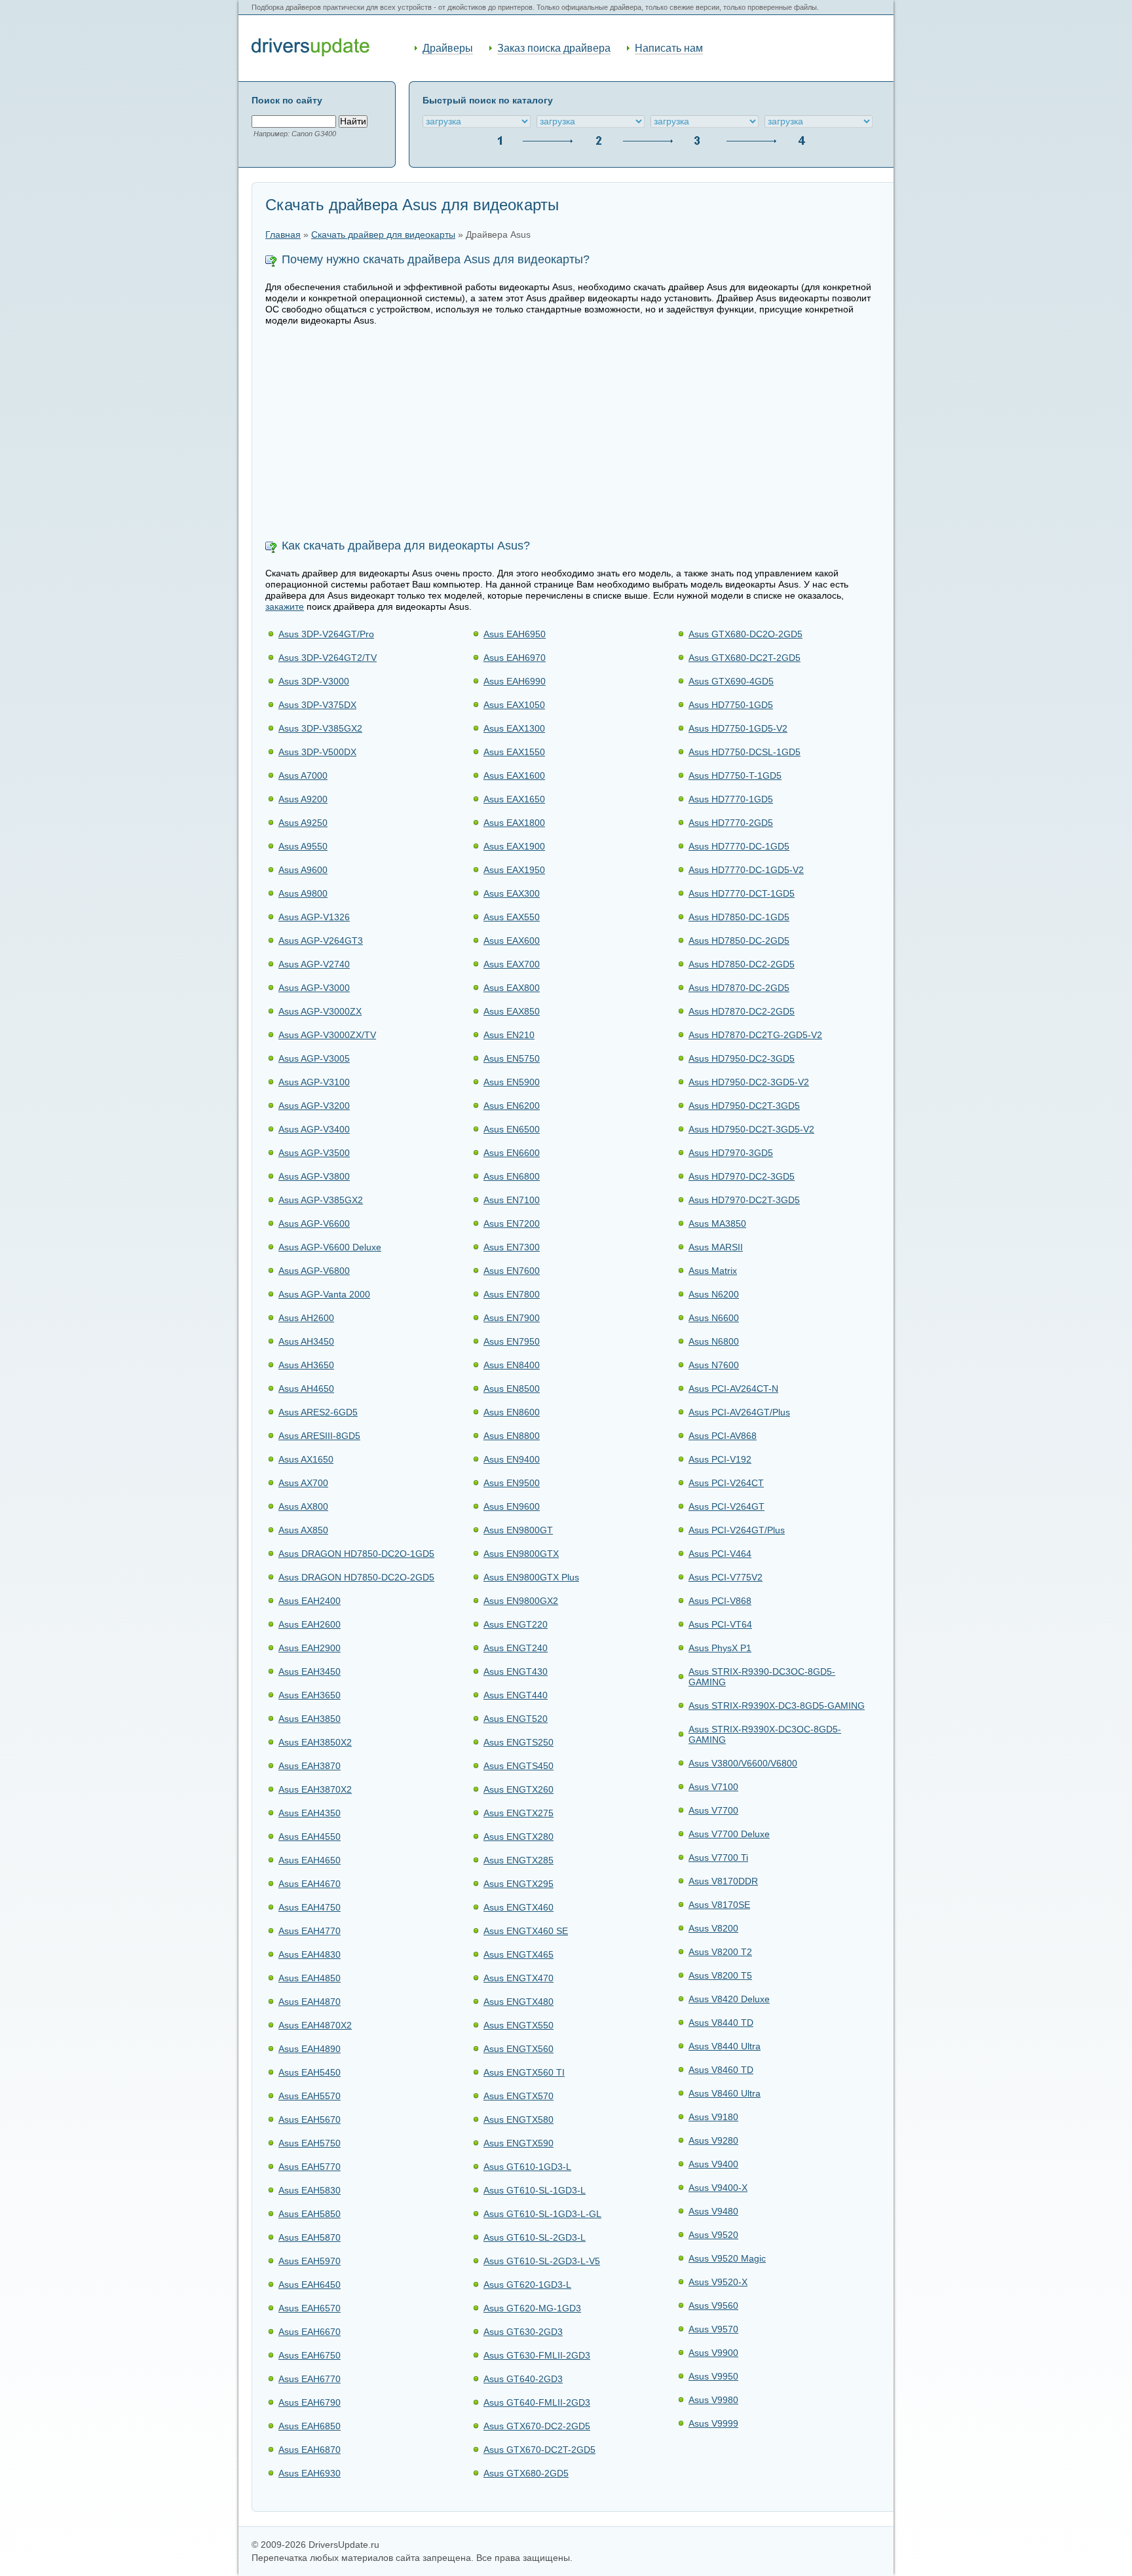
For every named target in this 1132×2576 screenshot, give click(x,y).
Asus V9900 (713, 2353)
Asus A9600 (303, 870)
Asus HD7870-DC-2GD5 (739, 988)
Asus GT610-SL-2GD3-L (535, 2237)
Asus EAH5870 (310, 2237)
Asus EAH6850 (310, 2426)
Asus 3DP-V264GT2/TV (328, 658)
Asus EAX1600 (514, 775)
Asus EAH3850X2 (315, 1742)
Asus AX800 (303, 1506)
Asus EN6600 (512, 1153)
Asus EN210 (509, 1035)
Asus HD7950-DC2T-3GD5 (744, 1106)
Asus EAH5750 (310, 2143)
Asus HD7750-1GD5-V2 (738, 728)
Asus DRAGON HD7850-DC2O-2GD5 (356, 1577)
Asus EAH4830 (310, 1954)
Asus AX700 (303, 1483)
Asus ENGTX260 (519, 1789)
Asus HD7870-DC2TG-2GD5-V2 (755, 1035)
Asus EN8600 (512, 1412)
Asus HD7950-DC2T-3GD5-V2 (751, 1129)
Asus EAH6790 (310, 2402)
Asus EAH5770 (310, 2167)
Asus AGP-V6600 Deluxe (330, 1247)
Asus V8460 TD (721, 2070)
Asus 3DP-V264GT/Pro (326, 634)
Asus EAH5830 (310, 2190)
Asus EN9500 (512, 1483)
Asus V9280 (713, 2140)
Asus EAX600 (512, 941)
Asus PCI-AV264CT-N (733, 1389)
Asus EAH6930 (310, 2473)
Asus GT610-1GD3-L (527, 2167)
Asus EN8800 (512, 1436)
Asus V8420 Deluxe (729, 1999)
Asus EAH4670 (310, 1884)
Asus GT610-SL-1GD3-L (535, 2190)
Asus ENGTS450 (519, 1766)
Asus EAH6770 (310, 2379)
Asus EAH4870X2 (315, 2025)
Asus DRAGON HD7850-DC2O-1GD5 (356, 1554)
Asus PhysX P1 (720, 1648)
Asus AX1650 (306, 1459)
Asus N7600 (714, 1365)
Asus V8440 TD (721, 2023)
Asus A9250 (303, 823)
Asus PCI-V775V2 (726, 1577)
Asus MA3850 (717, 1223)
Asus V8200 (713, 1928)
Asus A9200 (303, 799)
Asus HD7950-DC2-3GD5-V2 (749, 1082)
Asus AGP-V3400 (314, 1129)
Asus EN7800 (512, 1294)
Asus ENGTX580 (519, 2119)
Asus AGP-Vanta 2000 (324, 1294)
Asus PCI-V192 (720, 1459)
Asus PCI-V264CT (726, 1483)
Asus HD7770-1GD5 (731, 799)
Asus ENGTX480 (519, 2002)
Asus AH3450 (306, 1341)
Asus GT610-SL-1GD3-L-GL (542, 2214)
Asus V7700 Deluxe (729, 1834)
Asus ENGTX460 (519, 1907)
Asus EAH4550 (310, 1837)
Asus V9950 (713, 2376)
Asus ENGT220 (516, 1624)
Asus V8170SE (719, 1905)
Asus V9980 (713, 2400)
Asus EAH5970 (310, 2261)
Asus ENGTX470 (519, 1978)
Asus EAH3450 (310, 1671)
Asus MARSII (716, 1247)
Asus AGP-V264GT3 (321, 941)
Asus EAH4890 (310, 2049)
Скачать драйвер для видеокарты (383, 235)
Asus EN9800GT (518, 1530)
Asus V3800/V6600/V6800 (743, 1763)
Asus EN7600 (512, 1271)
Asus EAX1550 (514, 752)
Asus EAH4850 (310, 1978)
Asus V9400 (713, 2164)
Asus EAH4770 (310, 1931)
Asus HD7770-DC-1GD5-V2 (746, 870)
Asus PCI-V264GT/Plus (737, 1530)
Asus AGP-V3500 (314, 1153)
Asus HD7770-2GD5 (731, 823)
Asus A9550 (303, 846)
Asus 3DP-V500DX (317, 752)
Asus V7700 (713, 1810)
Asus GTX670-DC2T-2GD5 (539, 2450)
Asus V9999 (713, 2423)
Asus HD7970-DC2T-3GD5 (744, 1200)
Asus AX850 (303, 1530)
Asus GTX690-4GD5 (731, 681)
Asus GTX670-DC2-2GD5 (537, 2426)
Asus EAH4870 (310, 2002)
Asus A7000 (303, 775)
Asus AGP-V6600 (314, 1223)
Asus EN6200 (512, 1106)
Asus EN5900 (512, 1082)
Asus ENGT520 (516, 1719)
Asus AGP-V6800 (314, 1271)
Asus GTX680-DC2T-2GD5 (745, 658)
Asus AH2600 (306, 1318)
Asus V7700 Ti (718, 1857)
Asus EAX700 (512, 964)
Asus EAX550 (512, 917)
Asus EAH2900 (310, 1648)
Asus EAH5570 (310, 2096)
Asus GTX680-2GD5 (526, 2473)
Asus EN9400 (512, 1459)
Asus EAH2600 (310, 1624)
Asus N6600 (714, 1318)
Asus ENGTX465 (519, 1954)
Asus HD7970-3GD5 (731, 1153)
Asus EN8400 (512, 1365)
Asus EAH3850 (310, 1719)
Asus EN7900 (512, 1318)
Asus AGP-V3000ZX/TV (327, 1035)
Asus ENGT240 (516, 1648)
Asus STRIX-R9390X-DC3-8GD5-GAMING (777, 1706)
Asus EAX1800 (514, 823)
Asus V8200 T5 (720, 1975)
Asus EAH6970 (515, 658)
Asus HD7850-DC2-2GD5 (742, 964)
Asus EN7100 (512, 1200)
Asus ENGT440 (516, 1695)
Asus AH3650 (306, 1365)
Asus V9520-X (718, 2282)
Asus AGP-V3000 (314, 988)
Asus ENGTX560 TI (524, 2072)
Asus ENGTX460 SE (526, 1931)
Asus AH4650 (306, 1389)
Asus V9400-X (718, 2188)
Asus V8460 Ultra (725, 2093)
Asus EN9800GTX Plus (531, 1577)
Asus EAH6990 (515, 681)
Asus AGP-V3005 (314, 1058)
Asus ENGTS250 (519, 1742)
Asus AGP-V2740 (314, 964)
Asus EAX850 (512, 1011)
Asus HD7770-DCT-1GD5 (742, 893)
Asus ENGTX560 (519, 2049)
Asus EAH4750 (310, 1907)
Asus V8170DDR (723, 1881)
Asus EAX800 (512, 988)
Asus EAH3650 (310, 1695)
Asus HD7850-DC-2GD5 (739, 941)
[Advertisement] (573, 434)
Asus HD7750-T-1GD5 (735, 775)
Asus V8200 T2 (720, 1952)
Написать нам (669, 48)
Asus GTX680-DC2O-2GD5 (745, 634)
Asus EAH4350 (310, 1813)
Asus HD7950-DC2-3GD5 (742, 1058)
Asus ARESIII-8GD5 (319, 1436)
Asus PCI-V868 (720, 1601)
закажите (285, 607)
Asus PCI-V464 (720, 1554)
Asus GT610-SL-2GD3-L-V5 (542, 2261)
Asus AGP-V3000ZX (320, 1011)
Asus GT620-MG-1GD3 (532, 2308)
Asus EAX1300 (514, 728)
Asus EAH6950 (515, 634)
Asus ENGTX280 (519, 1837)
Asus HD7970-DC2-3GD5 (742, 1176)
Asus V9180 (713, 2117)
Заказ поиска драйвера (554, 48)
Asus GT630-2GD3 (523, 2332)
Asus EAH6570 (310, 2308)
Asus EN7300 (512, 1247)
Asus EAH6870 (310, 2450)
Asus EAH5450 (310, 2072)
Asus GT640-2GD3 (523, 2379)
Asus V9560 (713, 2305)
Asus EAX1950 (514, 870)
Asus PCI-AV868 (723, 1436)
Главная (283, 235)
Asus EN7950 (512, 1341)
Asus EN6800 (512, 1176)
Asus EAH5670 (310, 2119)
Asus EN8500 (512, 1389)
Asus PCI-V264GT (726, 1506)
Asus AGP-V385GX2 (321, 1200)
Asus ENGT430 (516, 1671)
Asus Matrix (713, 1271)
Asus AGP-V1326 (314, 917)
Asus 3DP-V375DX (317, 705)
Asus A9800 (303, 893)
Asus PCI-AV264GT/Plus (739, 1412)
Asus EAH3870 (310, 1766)
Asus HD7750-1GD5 (731, 705)
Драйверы (448, 48)
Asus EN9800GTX (521, 1554)
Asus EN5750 (512, 1058)
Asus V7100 (713, 1787)
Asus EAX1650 (514, 799)
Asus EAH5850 (310, 2214)
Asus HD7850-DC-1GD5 (739, 917)
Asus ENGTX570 (519, 2096)
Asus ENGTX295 (519, 1884)
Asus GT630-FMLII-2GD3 (537, 2355)
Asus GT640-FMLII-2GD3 (537, 2402)
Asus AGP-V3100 (314, 1082)
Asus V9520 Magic (727, 2258)
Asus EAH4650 (310, 1860)
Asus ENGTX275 (519, 1813)
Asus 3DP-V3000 (314, 681)
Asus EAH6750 (310, 2355)
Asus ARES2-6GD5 (318, 1412)
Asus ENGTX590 (519, 2143)
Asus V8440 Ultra (725, 2046)
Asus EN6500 (512, 1129)
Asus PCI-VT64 (720, 1624)
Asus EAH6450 (310, 2285)
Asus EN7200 (512, 1223)
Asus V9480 (713, 2211)
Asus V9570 (713, 2329)
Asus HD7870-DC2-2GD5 (742, 1011)
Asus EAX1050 (514, 705)
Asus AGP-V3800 (314, 1176)
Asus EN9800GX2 (521, 1601)
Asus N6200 (714, 1294)
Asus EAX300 (512, 893)
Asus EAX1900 (514, 846)
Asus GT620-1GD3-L (527, 2285)
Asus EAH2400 (310, 1601)
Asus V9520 (713, 2235)
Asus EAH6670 (310, 2332)
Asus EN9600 (512, 1506)
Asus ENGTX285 (519, 1860)
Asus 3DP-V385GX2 (320, 728)
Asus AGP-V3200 (314, 1106)
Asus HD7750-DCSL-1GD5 (745, 752)
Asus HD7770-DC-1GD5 (739, 846)
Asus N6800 (714, 1341)
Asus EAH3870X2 (315, 1789)
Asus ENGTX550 (519, 2025)
